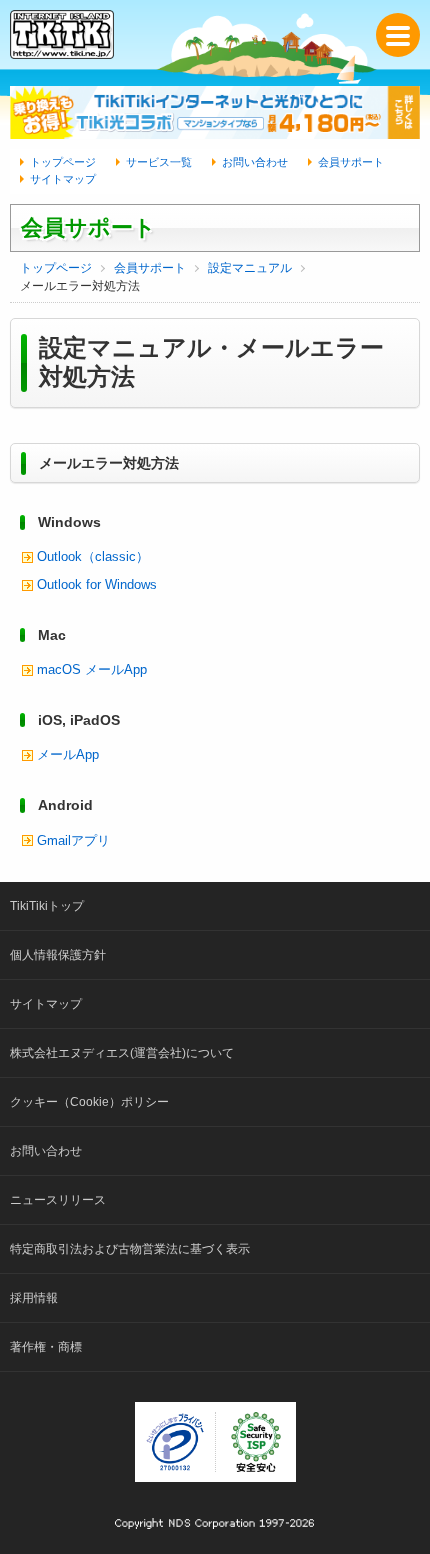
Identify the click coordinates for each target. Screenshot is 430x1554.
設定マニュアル (250, 268)
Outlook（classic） (93, 556)
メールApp (68, 754)
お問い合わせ (255, 162)
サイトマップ (63, 179)
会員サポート (351, 162)
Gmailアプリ (73, 840)
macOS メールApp (92, 669)
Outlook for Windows (97, 584)
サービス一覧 (159, 162)
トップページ (63, 162)
